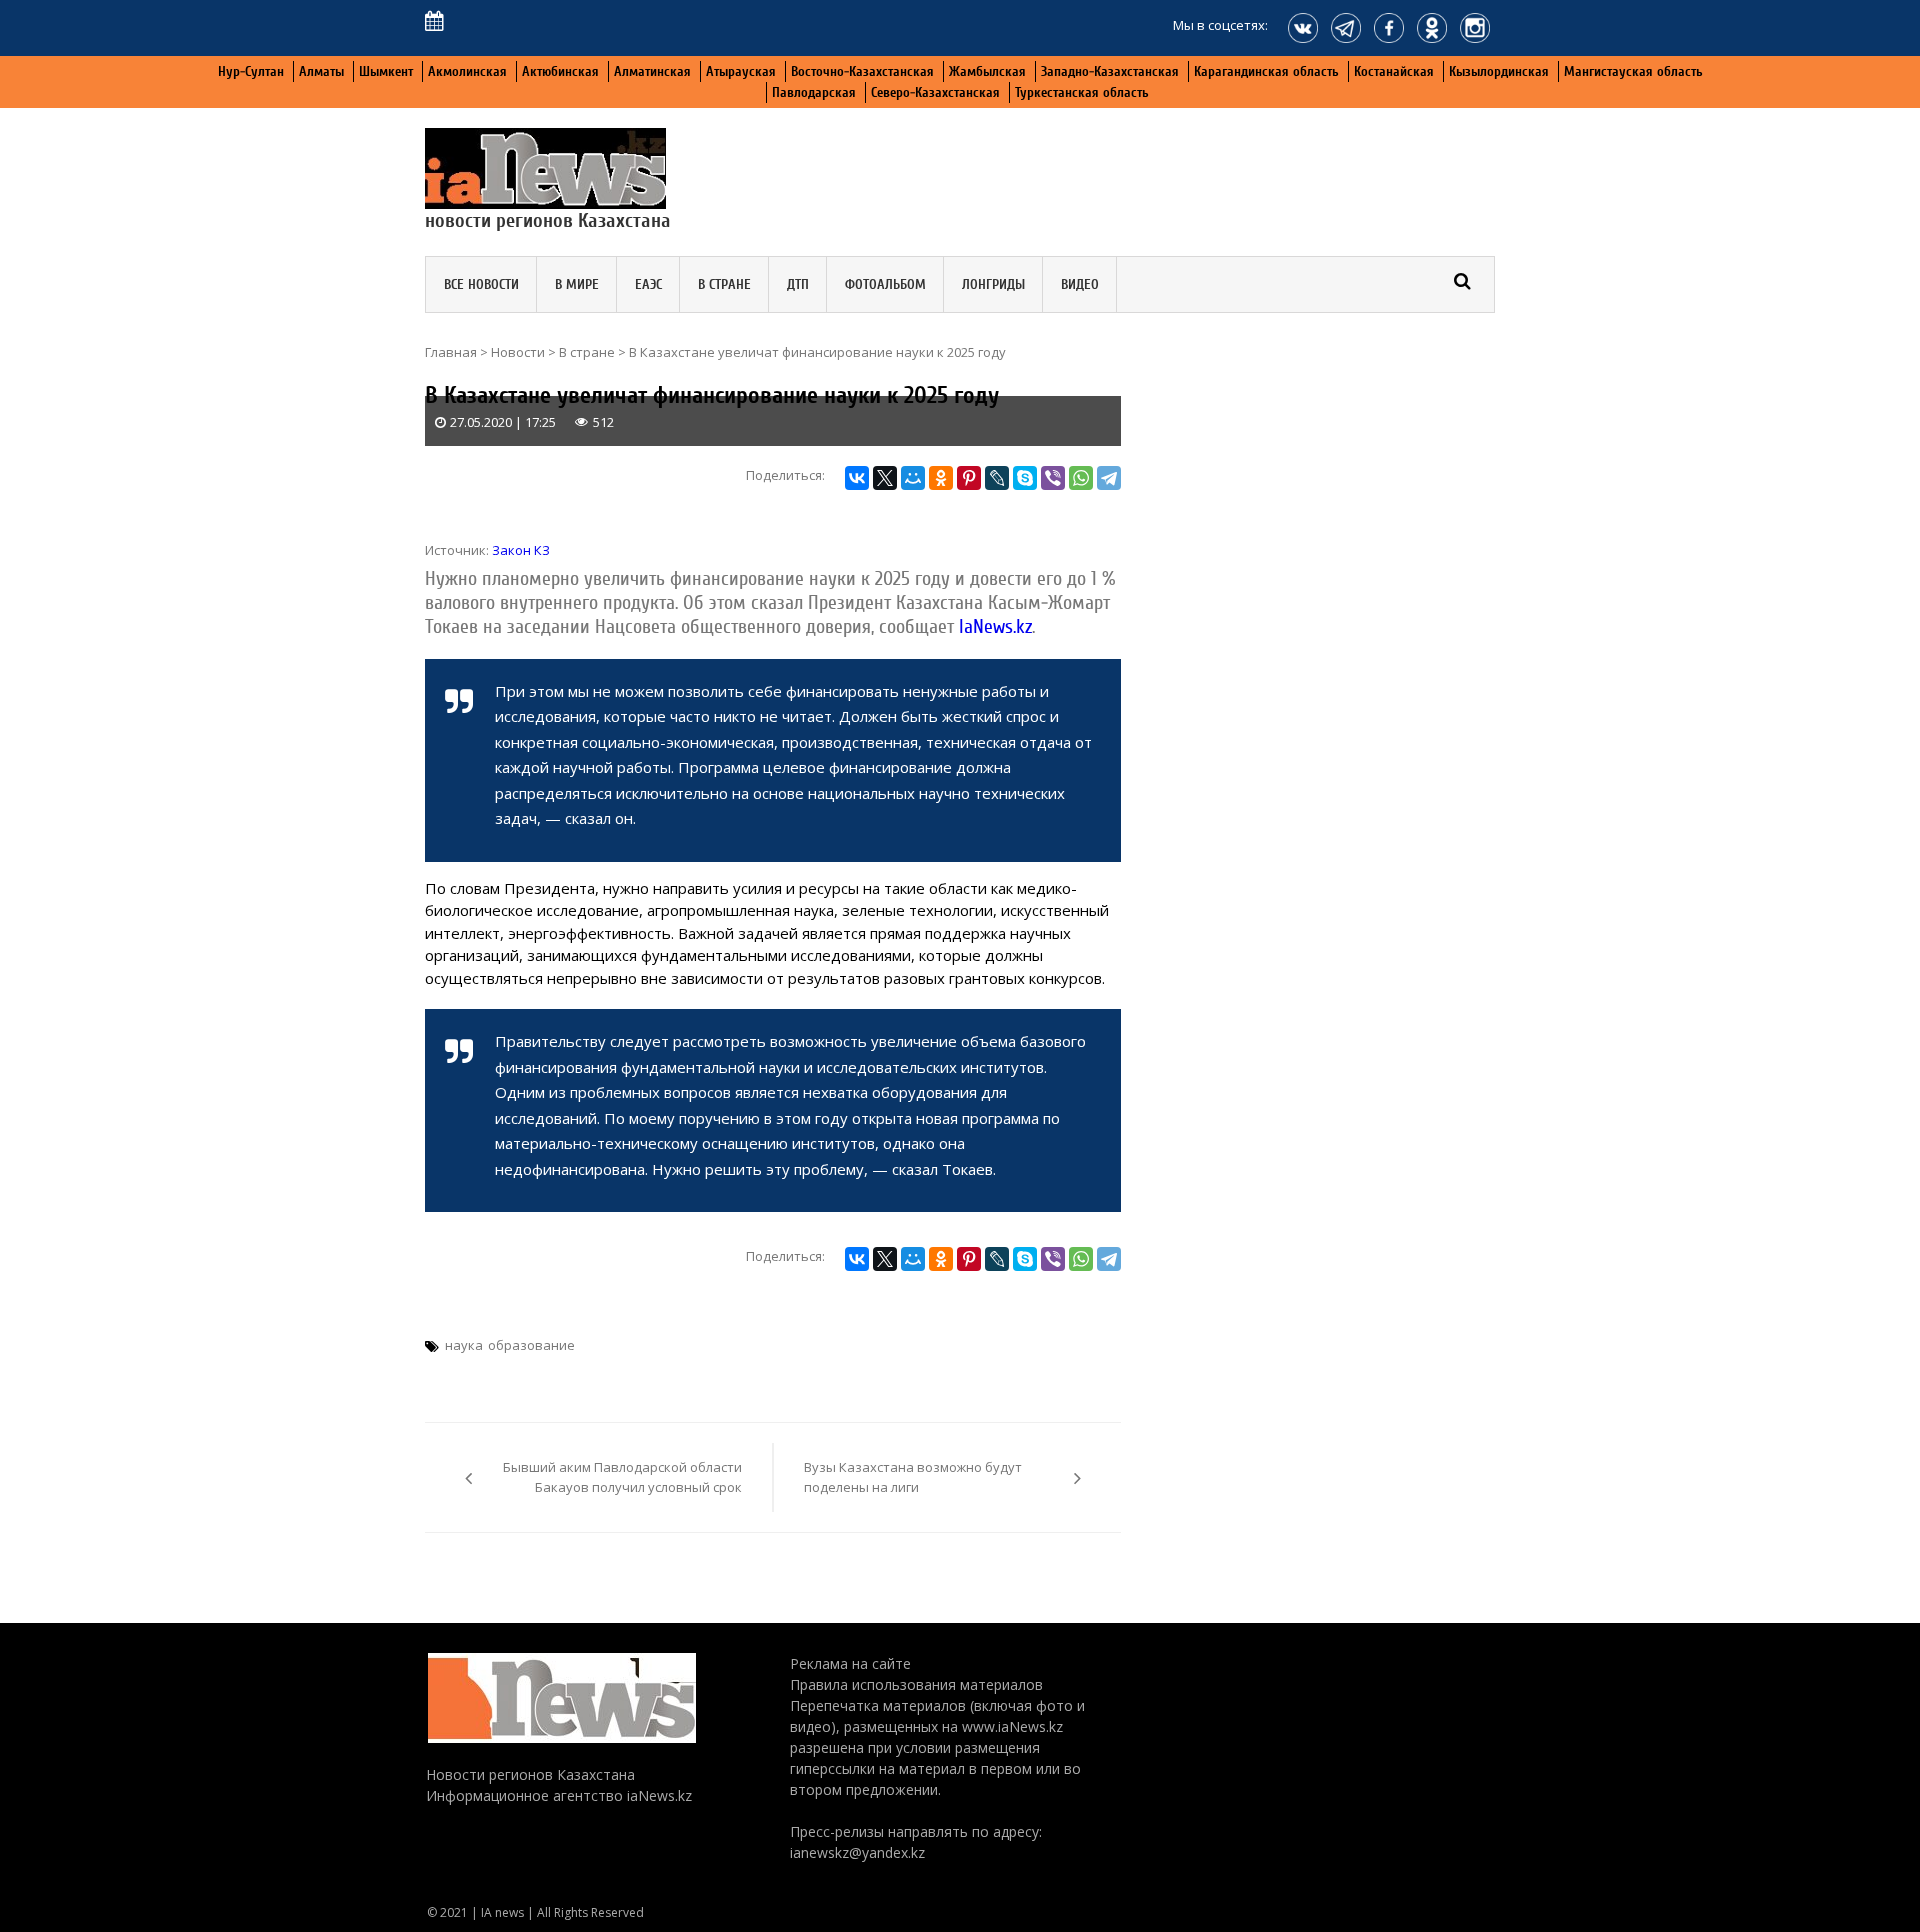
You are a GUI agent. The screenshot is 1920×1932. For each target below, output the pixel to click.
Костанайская (1394, 71)
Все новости (481, 284)
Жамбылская (987, 71)
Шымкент (386, 71)
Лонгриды (993, 284)
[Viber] (1053, 478)
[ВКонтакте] (857, 478)
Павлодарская (814, 92)
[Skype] (1025, 478)
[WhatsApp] (1081, 478)
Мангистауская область (1633, 71)
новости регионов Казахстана (548, 220)
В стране (724, 284)
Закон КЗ (521, 550)
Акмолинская (467, 71)
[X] (885, 478)
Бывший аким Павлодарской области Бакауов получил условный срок (622, 1477)
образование (531, 1345)
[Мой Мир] (913, 478)
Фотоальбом (885, 284)
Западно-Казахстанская (1110, 71)
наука (464, 1345)
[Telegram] (1109, 478)
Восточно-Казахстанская (862, 71)
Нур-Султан (251, 71)
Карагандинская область (1266, 71)
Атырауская (741, 71)
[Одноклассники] (941, 478)
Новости (518, 352)
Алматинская (652, 71)
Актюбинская (560, 71)
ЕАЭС (648, 284)
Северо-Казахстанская (935, 92)
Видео (1080, 284)
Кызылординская (1499, 71)
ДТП (798, 284)
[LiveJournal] (997, 478)
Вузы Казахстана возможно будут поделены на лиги (913, 1477)
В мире (577, 284)
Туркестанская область (1082, 92)
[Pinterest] (969, 478)
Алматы (321, 71)
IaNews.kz (993, 626)
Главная (451, 352)
